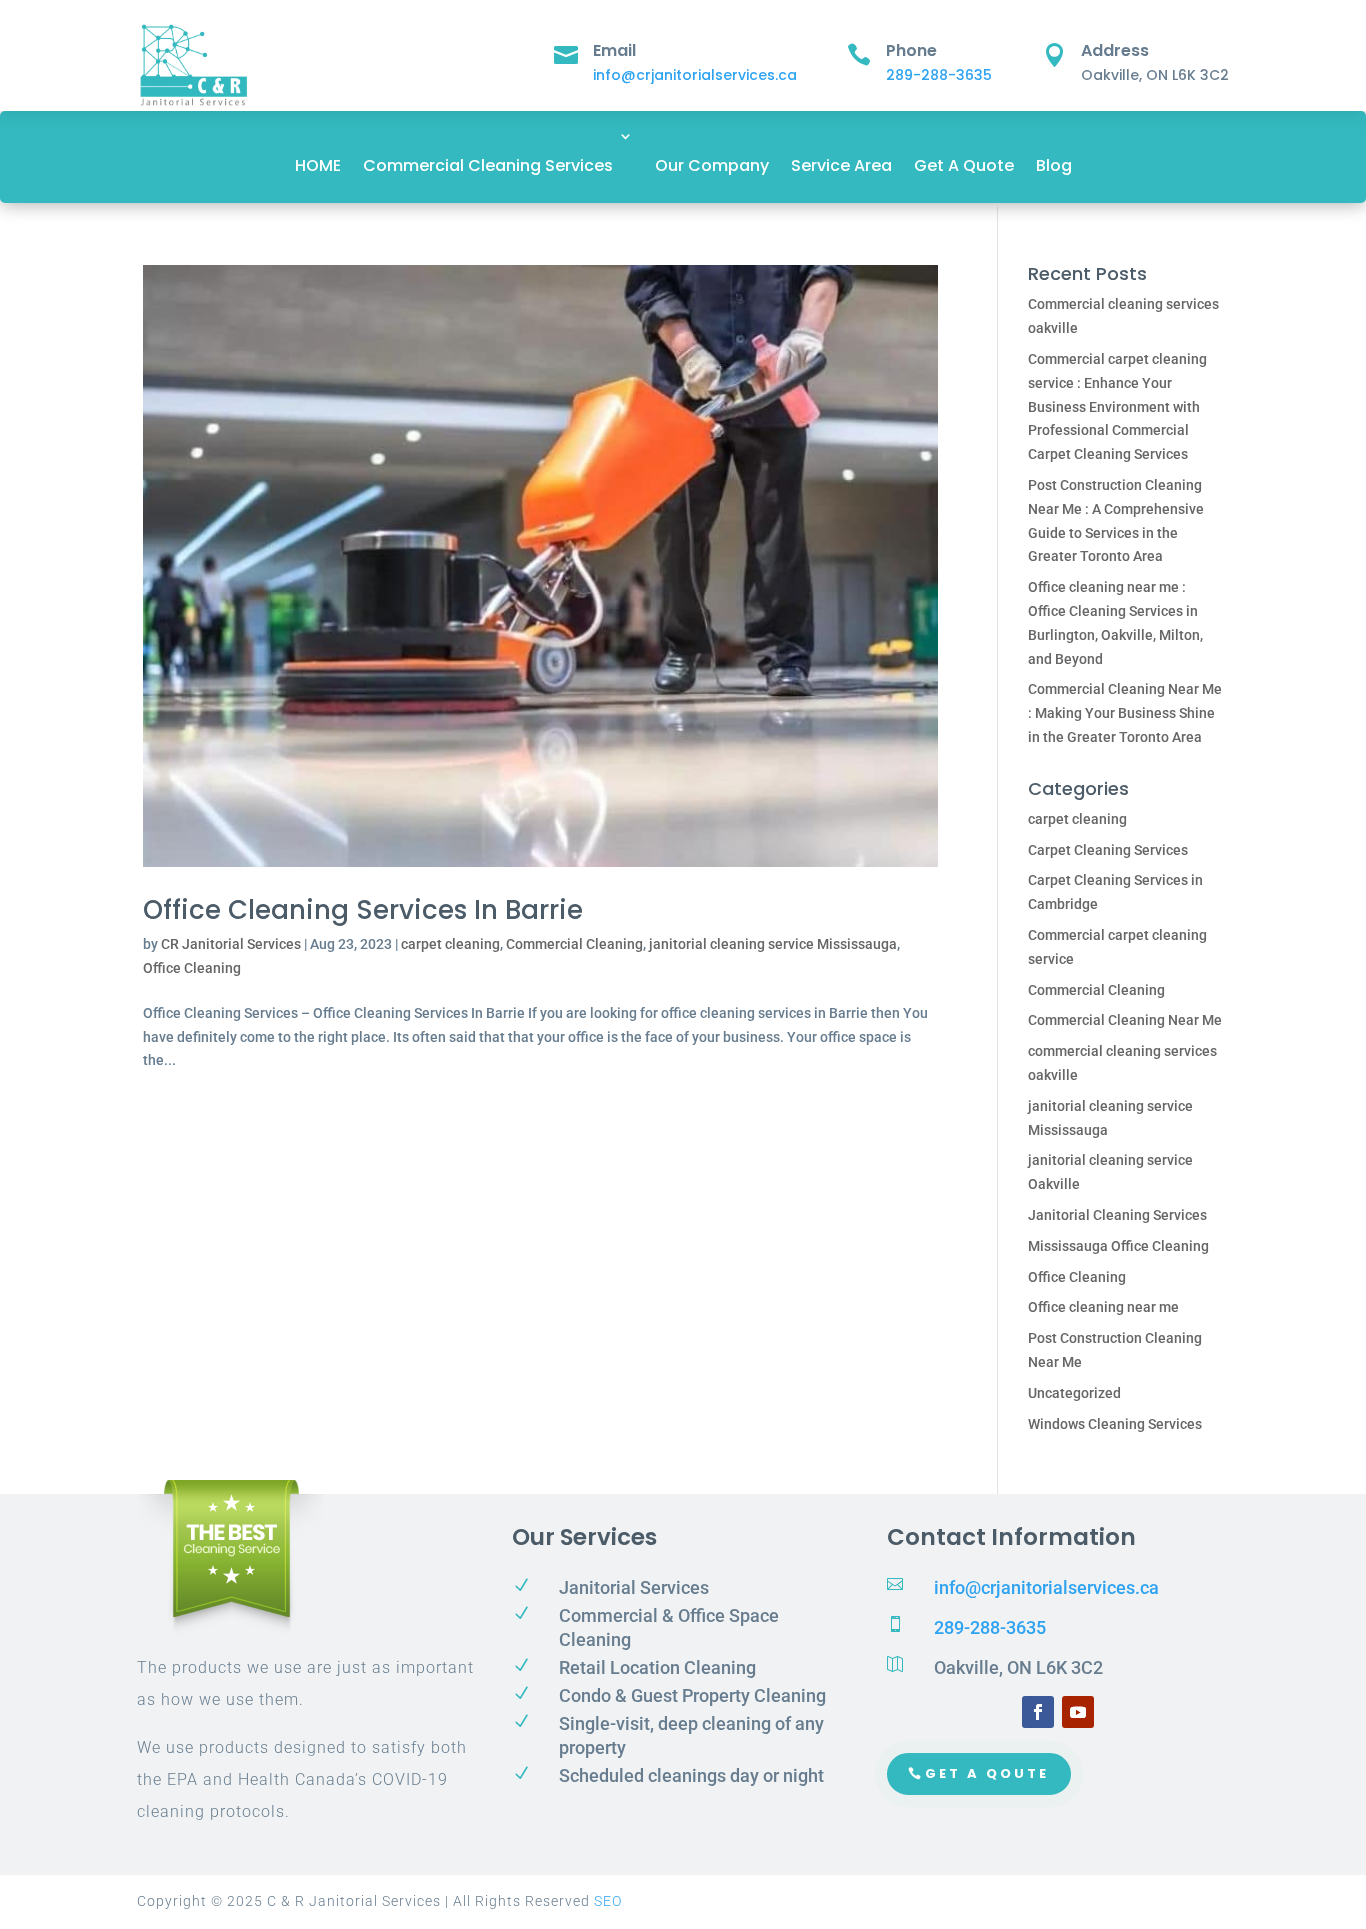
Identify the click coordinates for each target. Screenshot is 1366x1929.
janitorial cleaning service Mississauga (773, 944)
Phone (911, 50)
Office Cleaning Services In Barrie (363, 910)
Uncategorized (1074, 1393)
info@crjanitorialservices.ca (695, 75)
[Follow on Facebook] (1038, 1712)
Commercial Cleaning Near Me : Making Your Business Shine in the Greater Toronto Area (1125, 713)
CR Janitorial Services (231, 944)
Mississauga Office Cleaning (1118, 1246)
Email (614, 50)
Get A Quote (964, 165)
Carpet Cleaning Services (1108, 850)
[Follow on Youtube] (1078, 1712)
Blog (1054, 165)
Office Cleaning (192, 968)
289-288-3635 (939, 75)
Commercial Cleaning (574, 944)
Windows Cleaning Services (1115, 1424)
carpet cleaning (450, 944)
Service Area (841, 165)
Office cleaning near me (1103, 1307)
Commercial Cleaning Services (488, 165)
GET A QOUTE (987, 1773)
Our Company (712, 165)
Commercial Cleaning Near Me (1125, 1020)
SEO (608, 1901)
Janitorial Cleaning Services (1117, 1215)
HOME (318, 165)
